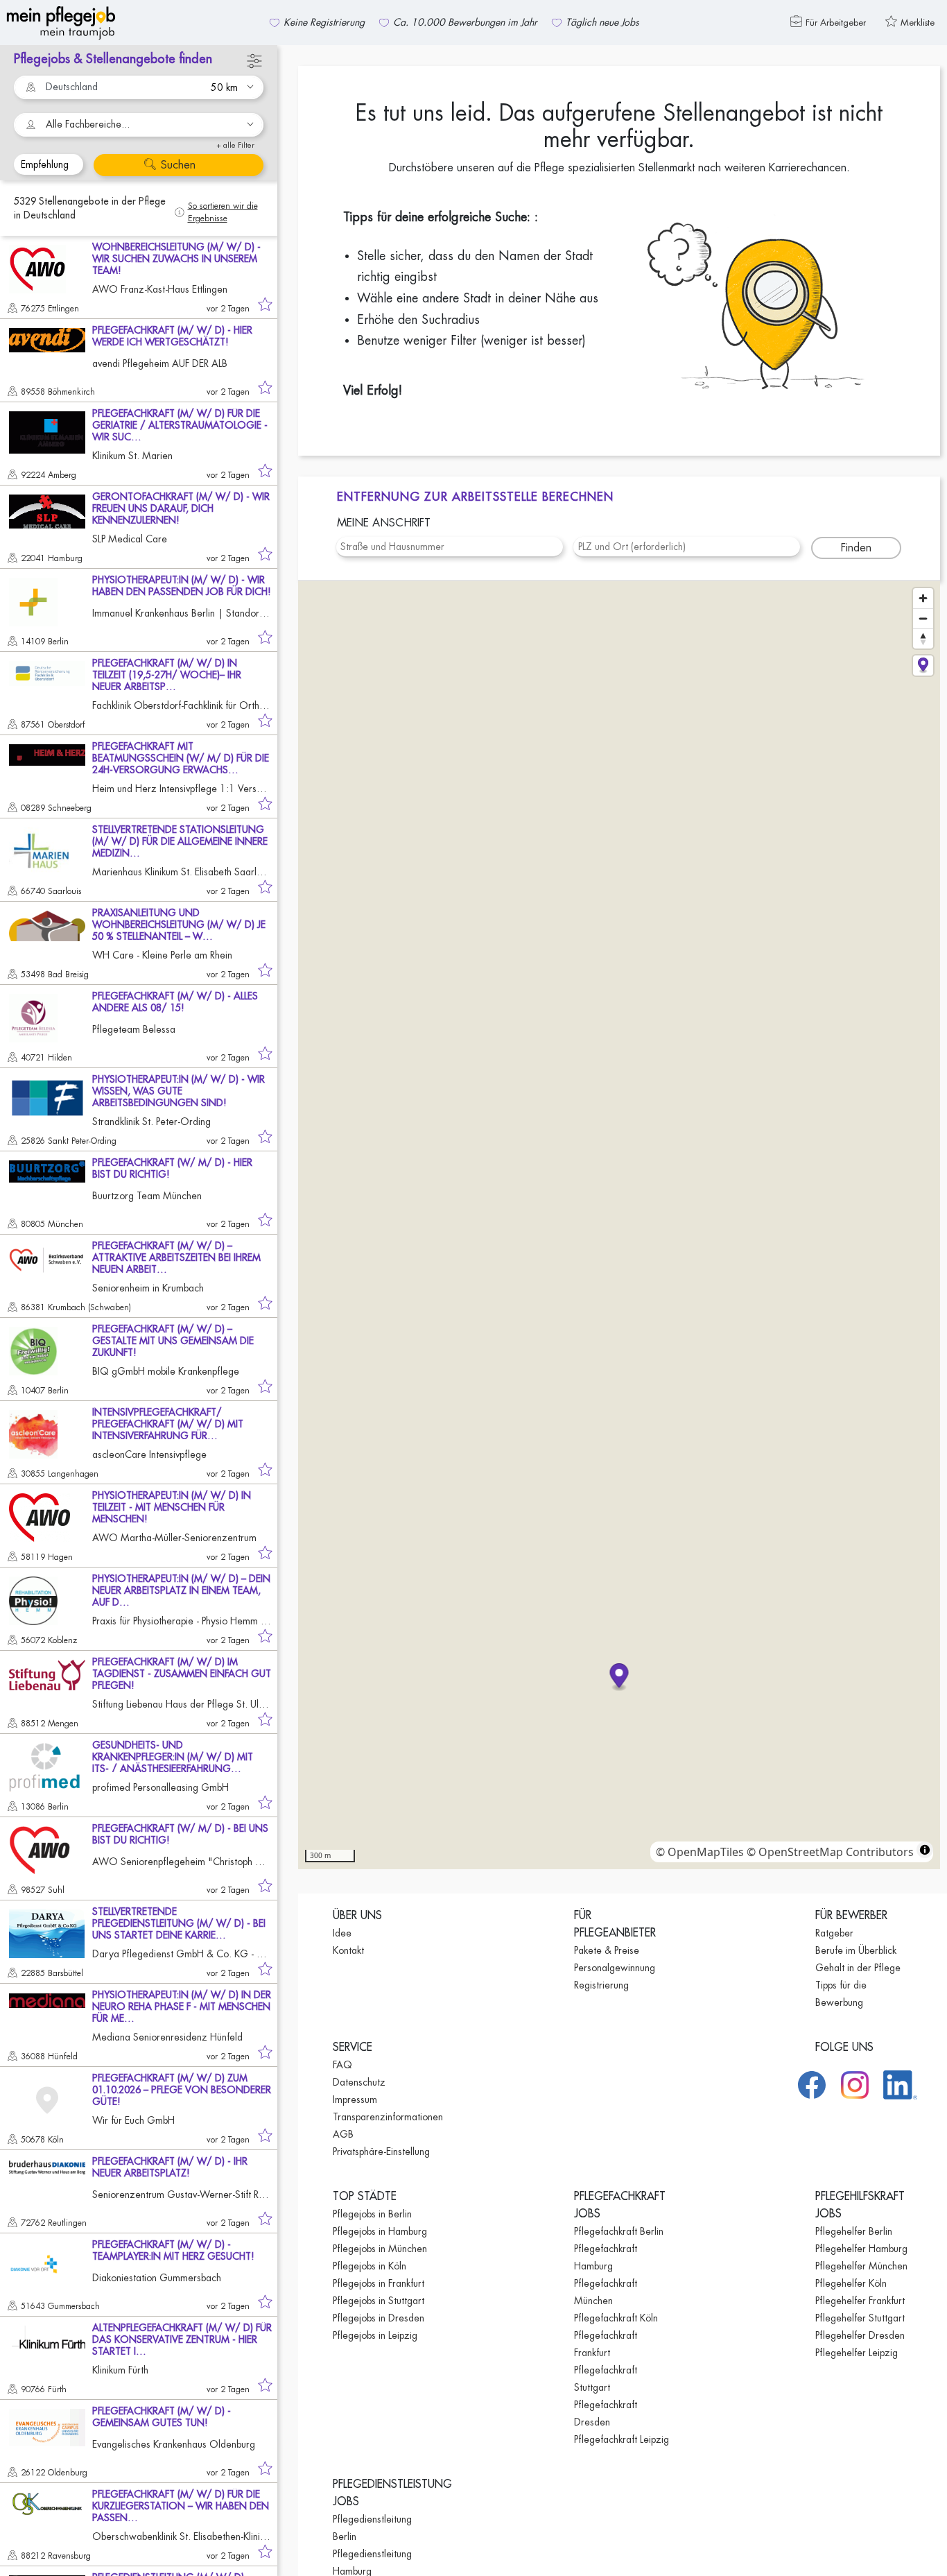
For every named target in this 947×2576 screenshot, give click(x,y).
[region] (619, 1225)
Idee (342, 1933)
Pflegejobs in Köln (370, 2266)
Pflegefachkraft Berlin (619, 2231)
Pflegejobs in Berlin (372, 2214)
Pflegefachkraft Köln (616, 2318)
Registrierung (601, 1985)
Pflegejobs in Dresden (379, 2318)
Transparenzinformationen (388, 2117)
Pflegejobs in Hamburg (380, 2231)
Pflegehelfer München (861, 2266)
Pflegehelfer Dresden (860, 2335)
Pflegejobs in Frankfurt (379, 2283)
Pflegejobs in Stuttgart (379, 2301)
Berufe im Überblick (856, 1950)
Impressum (355, 2100)
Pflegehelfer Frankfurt (860, 2301)
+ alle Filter (235, 145)
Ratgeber (834, 1933)
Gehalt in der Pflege (858, 1968)
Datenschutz (359, 2082)
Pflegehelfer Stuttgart (860, 2318)
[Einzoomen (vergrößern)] (923, 598)
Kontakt (348, 1950)
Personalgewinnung (615, 1968)
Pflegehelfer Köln (851, 2283)
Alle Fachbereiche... (88, 124)
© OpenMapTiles (700, 1852)
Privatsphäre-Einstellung (381, 2152)
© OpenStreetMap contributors (830, 1852)
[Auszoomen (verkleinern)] (923, 618)
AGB (343, 2134)
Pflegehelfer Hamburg (861, 2249)
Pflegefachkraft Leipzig (622, 2439)
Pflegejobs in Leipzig (375, 2335)
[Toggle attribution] (925, 1850)
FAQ (342, 2065)
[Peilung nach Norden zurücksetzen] (923, 638)
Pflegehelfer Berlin (854, 2231)
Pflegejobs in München (380, 2249)
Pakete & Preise (607, 1950)
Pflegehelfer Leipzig (857, 2353)
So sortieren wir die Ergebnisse (223, 212)
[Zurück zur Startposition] (923, 666)
